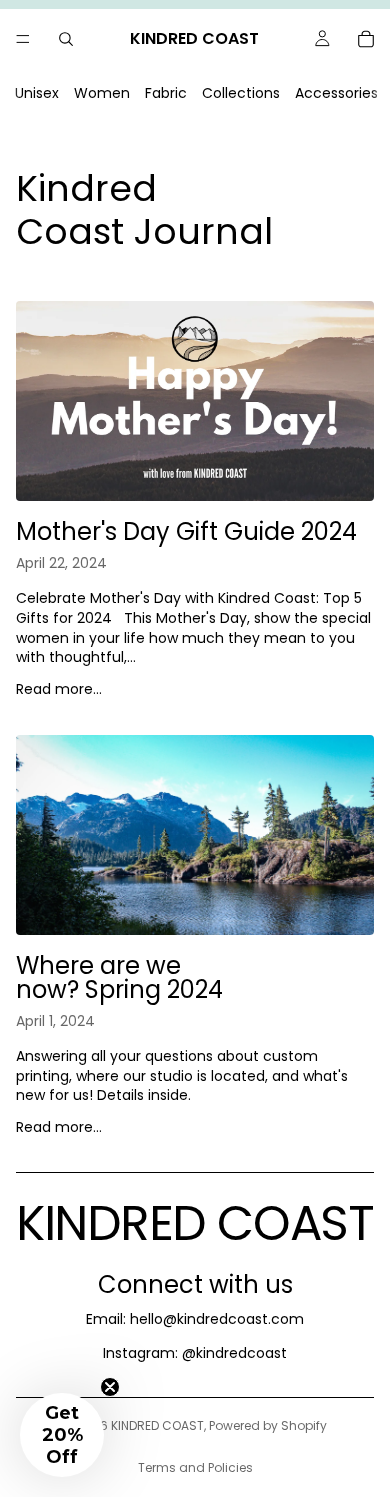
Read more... (59, 689)
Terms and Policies (195, 1467)
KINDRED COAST (157, 1425)
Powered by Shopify (268, 1425)
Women (102, 93)
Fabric (166, 93)
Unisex (37, 93)
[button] (62, 1435)
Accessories (336, 93)
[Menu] (23, 39)
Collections (241, 93)
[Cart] (366, 39)
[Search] (66, 39)
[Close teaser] (110, 1387)
